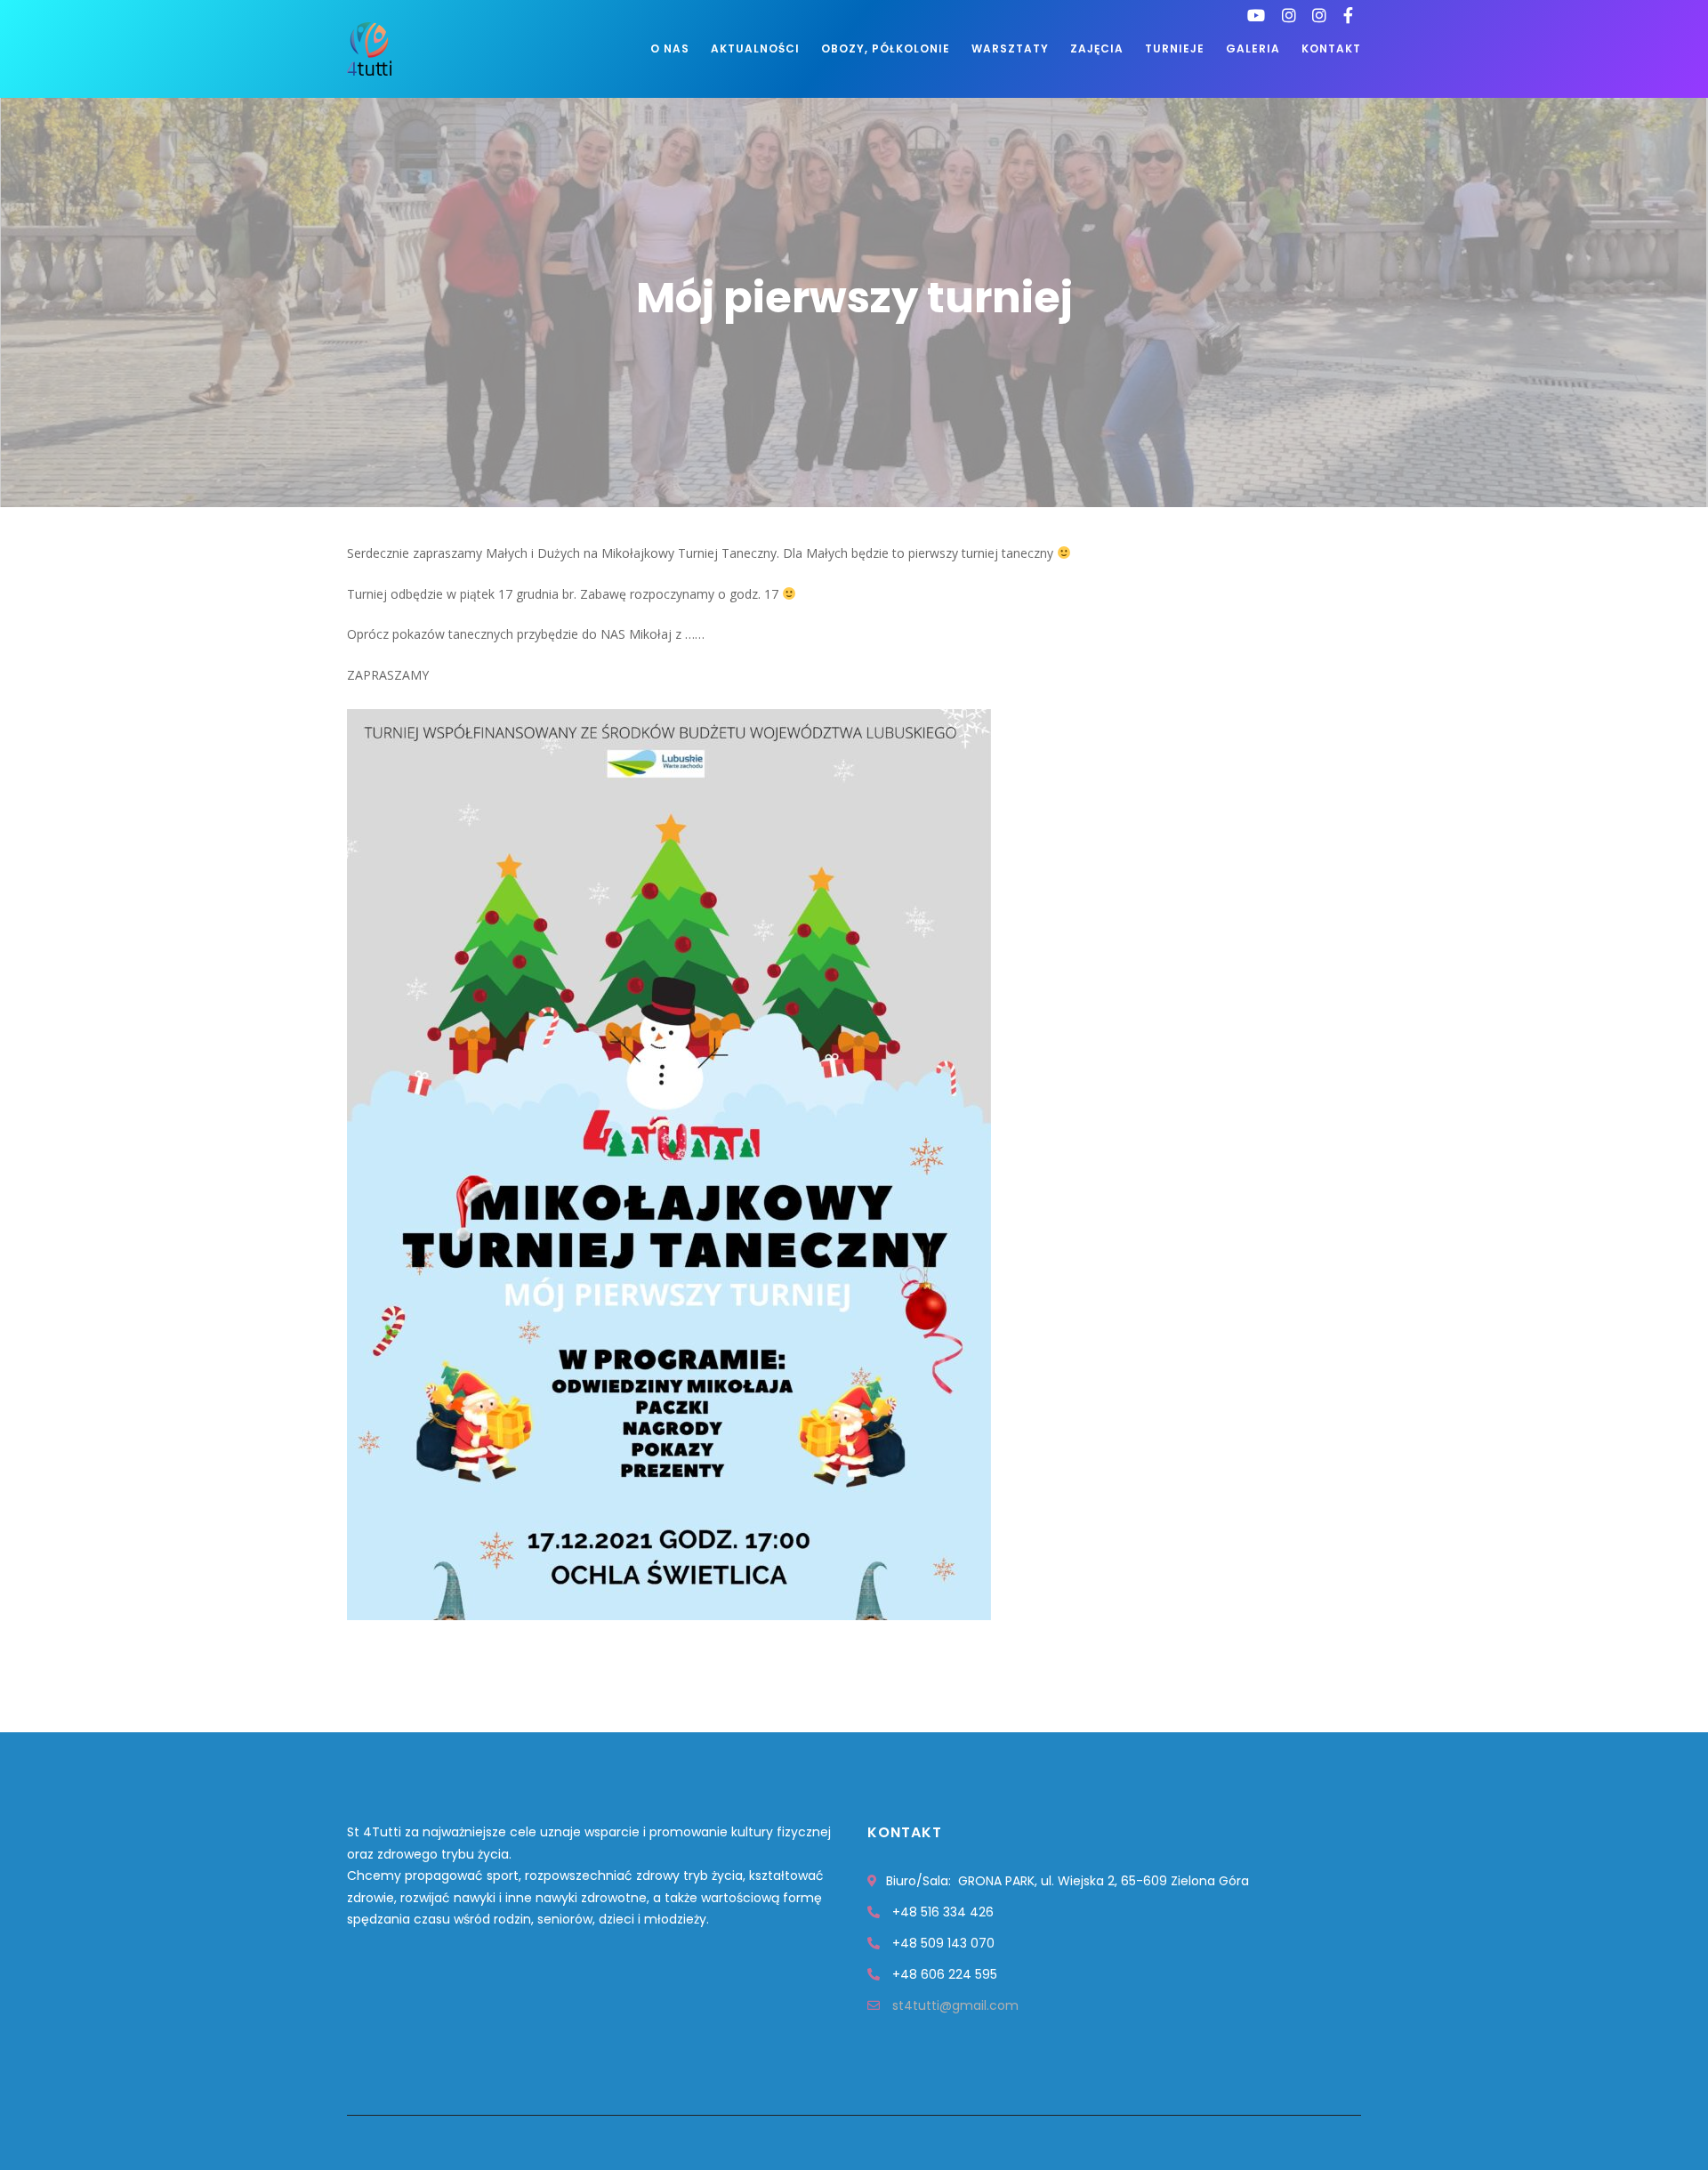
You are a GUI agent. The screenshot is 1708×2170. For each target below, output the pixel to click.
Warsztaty (1010, 48)
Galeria (1253, 48)
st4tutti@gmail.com (955, 2005)
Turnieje (1175, 48)
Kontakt (1331, 48)
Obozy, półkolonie (886, 48)
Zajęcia (1097, 48)
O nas (670, 48)
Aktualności (755, 48)
